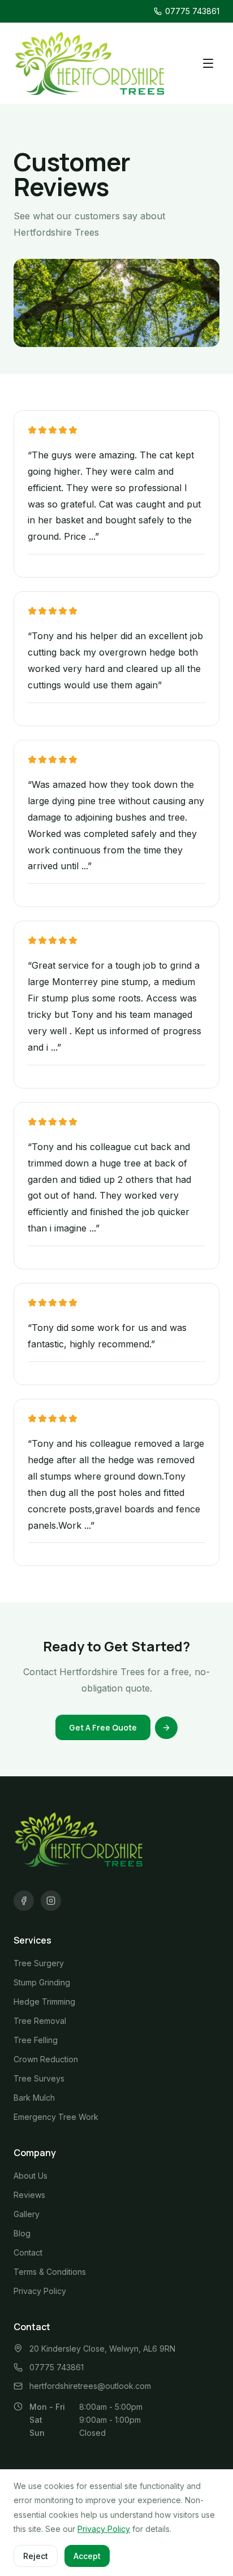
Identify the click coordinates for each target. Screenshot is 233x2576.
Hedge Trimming (44, 2002)
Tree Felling (36, 2040)
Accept (87, 2556)
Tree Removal (40, 2021)
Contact (28, 2252)
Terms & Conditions (50, 2272)
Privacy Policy (40, 2291)
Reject (36, 2556)
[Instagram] (51, 1901)
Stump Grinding (42, 1982)
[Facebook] (24, 1901)
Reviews (29, 2195)
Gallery (27, 2214)
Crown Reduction (46, 2059)
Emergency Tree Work (56, 2117)
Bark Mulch (34, 2098)
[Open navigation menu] (208, 63)
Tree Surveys (39, 2078)
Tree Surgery (39, 1963)
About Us (31, 2176)
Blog (22, 2233)
